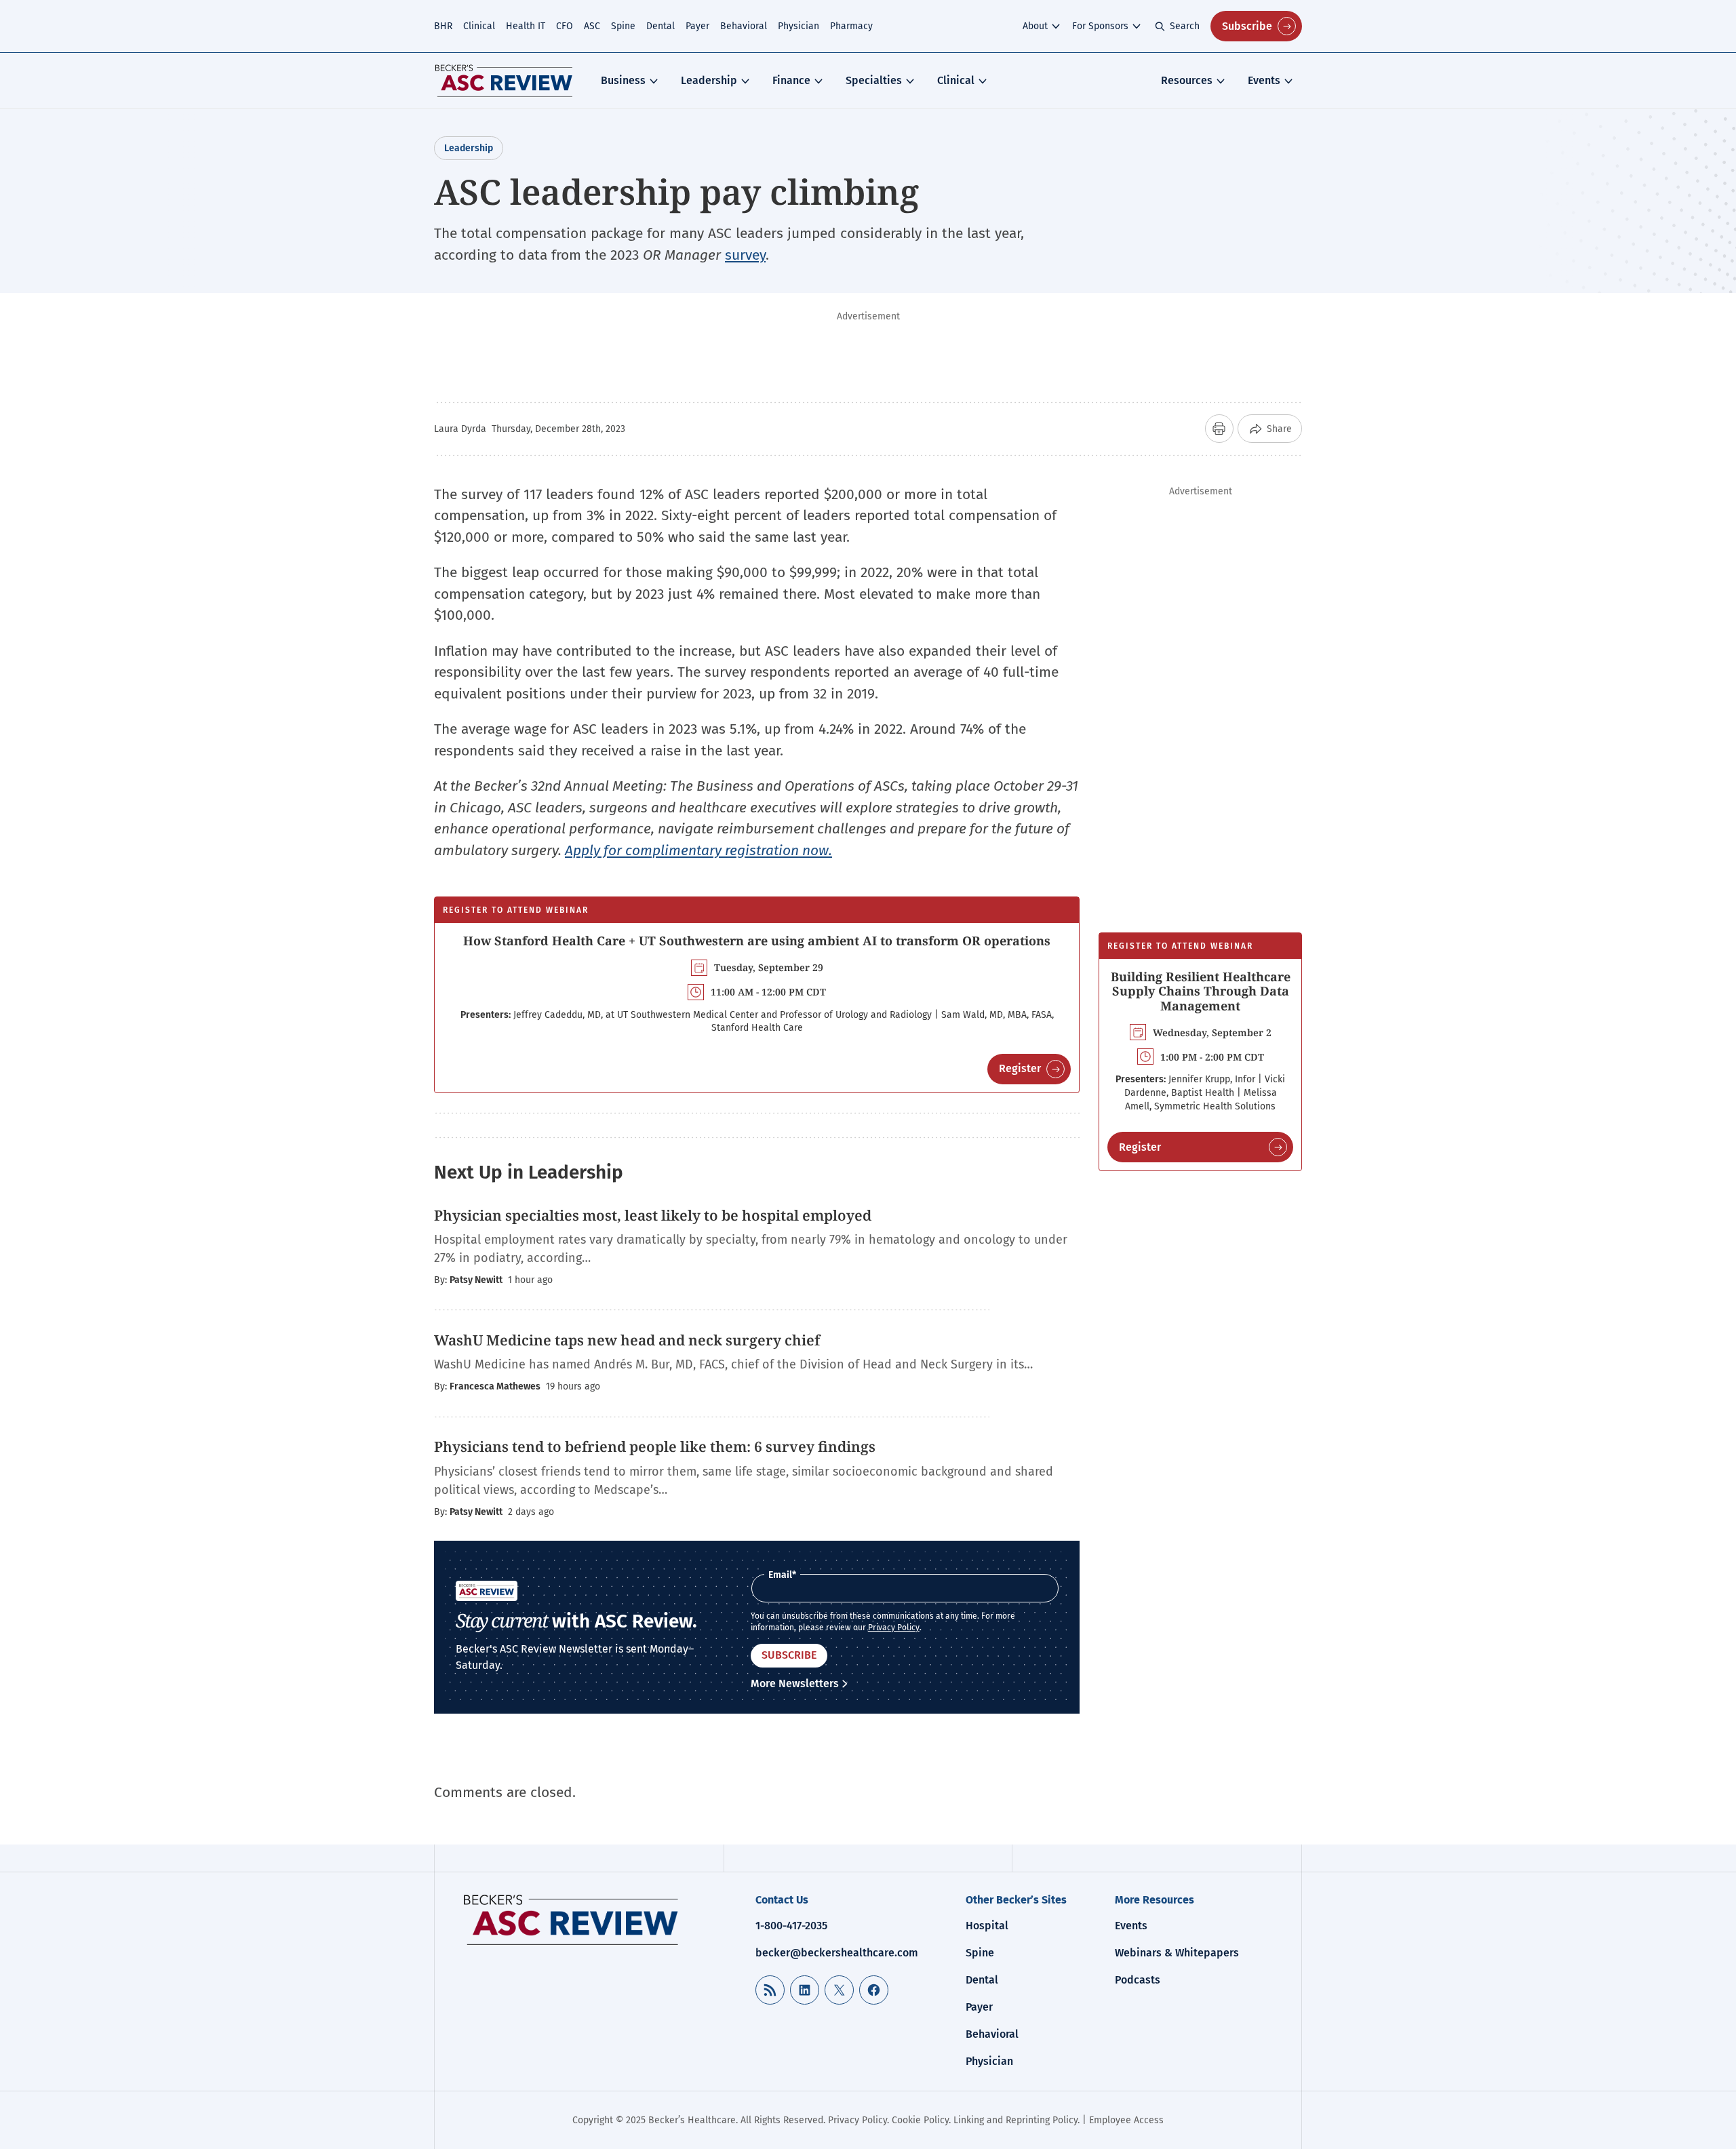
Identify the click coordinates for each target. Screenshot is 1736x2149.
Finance (791, 80)
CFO (565, 26)
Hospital (987, 1926)
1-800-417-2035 (791, 1926)
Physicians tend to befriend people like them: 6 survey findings (655, 1446)
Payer (697, 26)
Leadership (709, 80)
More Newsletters (795, 1683)
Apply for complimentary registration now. (698, 850)
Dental (660, 26)
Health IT (526, 26)
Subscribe (1247, 26)
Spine (623, 26)
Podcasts (1138, 1980)
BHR (443, 26)
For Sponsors (1100, 26)
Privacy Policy (894, 1628)
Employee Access (1126, 2120)
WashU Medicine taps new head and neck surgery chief (627, 1340)
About (1035, 26)
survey (745, 255)
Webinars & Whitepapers (1177, 1953)
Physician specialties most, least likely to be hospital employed (653, 1215)
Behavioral (744, 26)
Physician (798, 26)
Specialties (874, 80)
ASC (592, 26)
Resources (1187, 80)
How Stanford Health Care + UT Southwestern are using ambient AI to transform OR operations (757, 941)
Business (623, 80)
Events (1264, 80)
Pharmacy (851, 26)
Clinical (479, 26)
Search (1185, 26)
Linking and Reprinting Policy (1015, 2120)
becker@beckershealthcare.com (837, 1953)
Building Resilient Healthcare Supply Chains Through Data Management (1201, 991)
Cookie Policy (920, 2120)
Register (1020, 1068)
